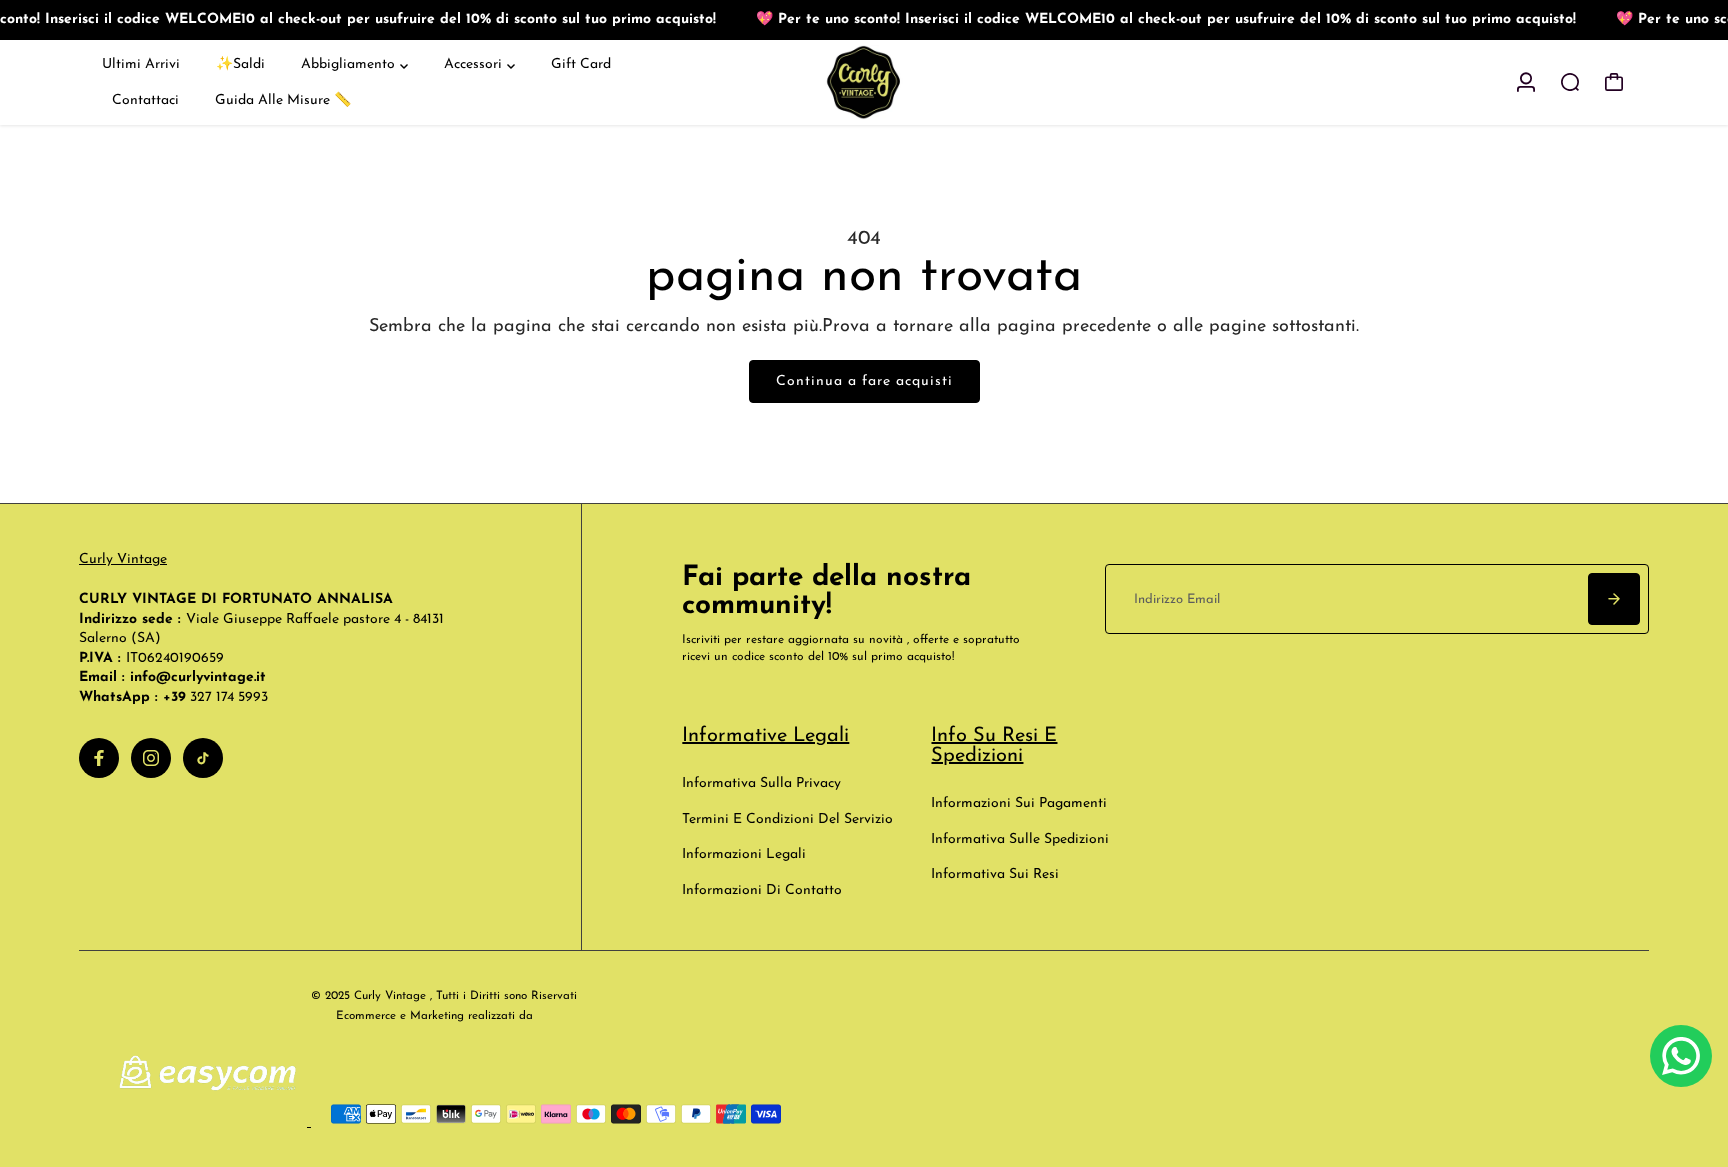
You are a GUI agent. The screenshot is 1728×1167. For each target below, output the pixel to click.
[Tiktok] (203, 758)
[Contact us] (1681, 1056)
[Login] (1526, 82)
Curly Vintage (123, 559)
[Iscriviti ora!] (1614, 599)
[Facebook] (99, 758)
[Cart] (1614, 82)
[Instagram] (151, 758)
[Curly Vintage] (864, 82)
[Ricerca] (1570, 82)
